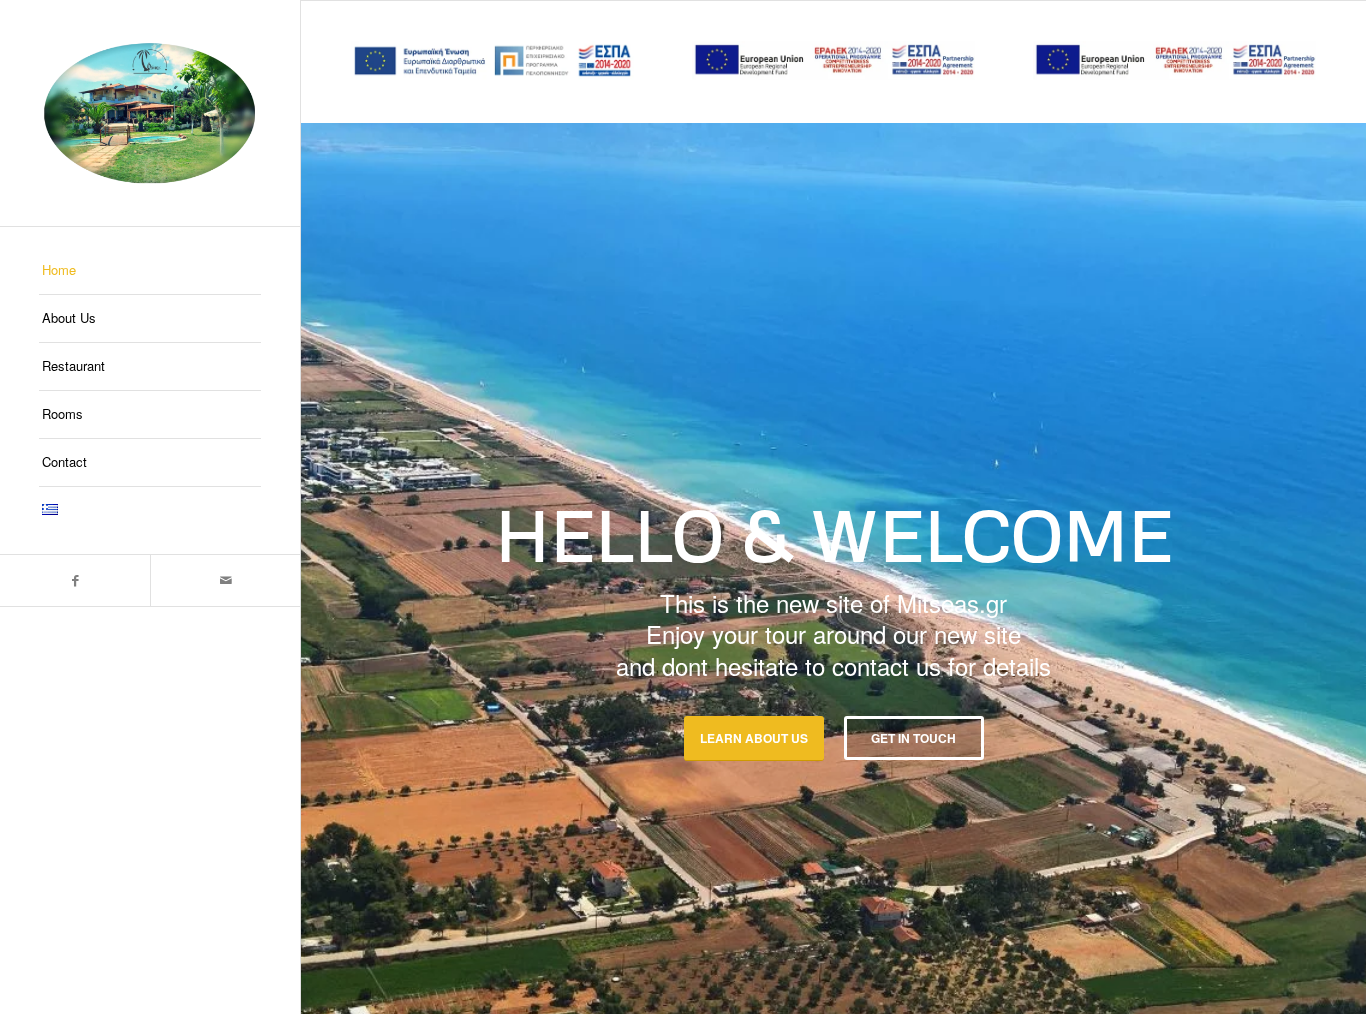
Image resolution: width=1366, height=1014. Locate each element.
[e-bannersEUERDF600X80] (833, 60)
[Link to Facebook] (75, 580)
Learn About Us (754, 738)
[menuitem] (150, 271)
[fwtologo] (150, 113)
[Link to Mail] (225, 580)
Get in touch (913, 738)
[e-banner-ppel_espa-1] (492, 60)
